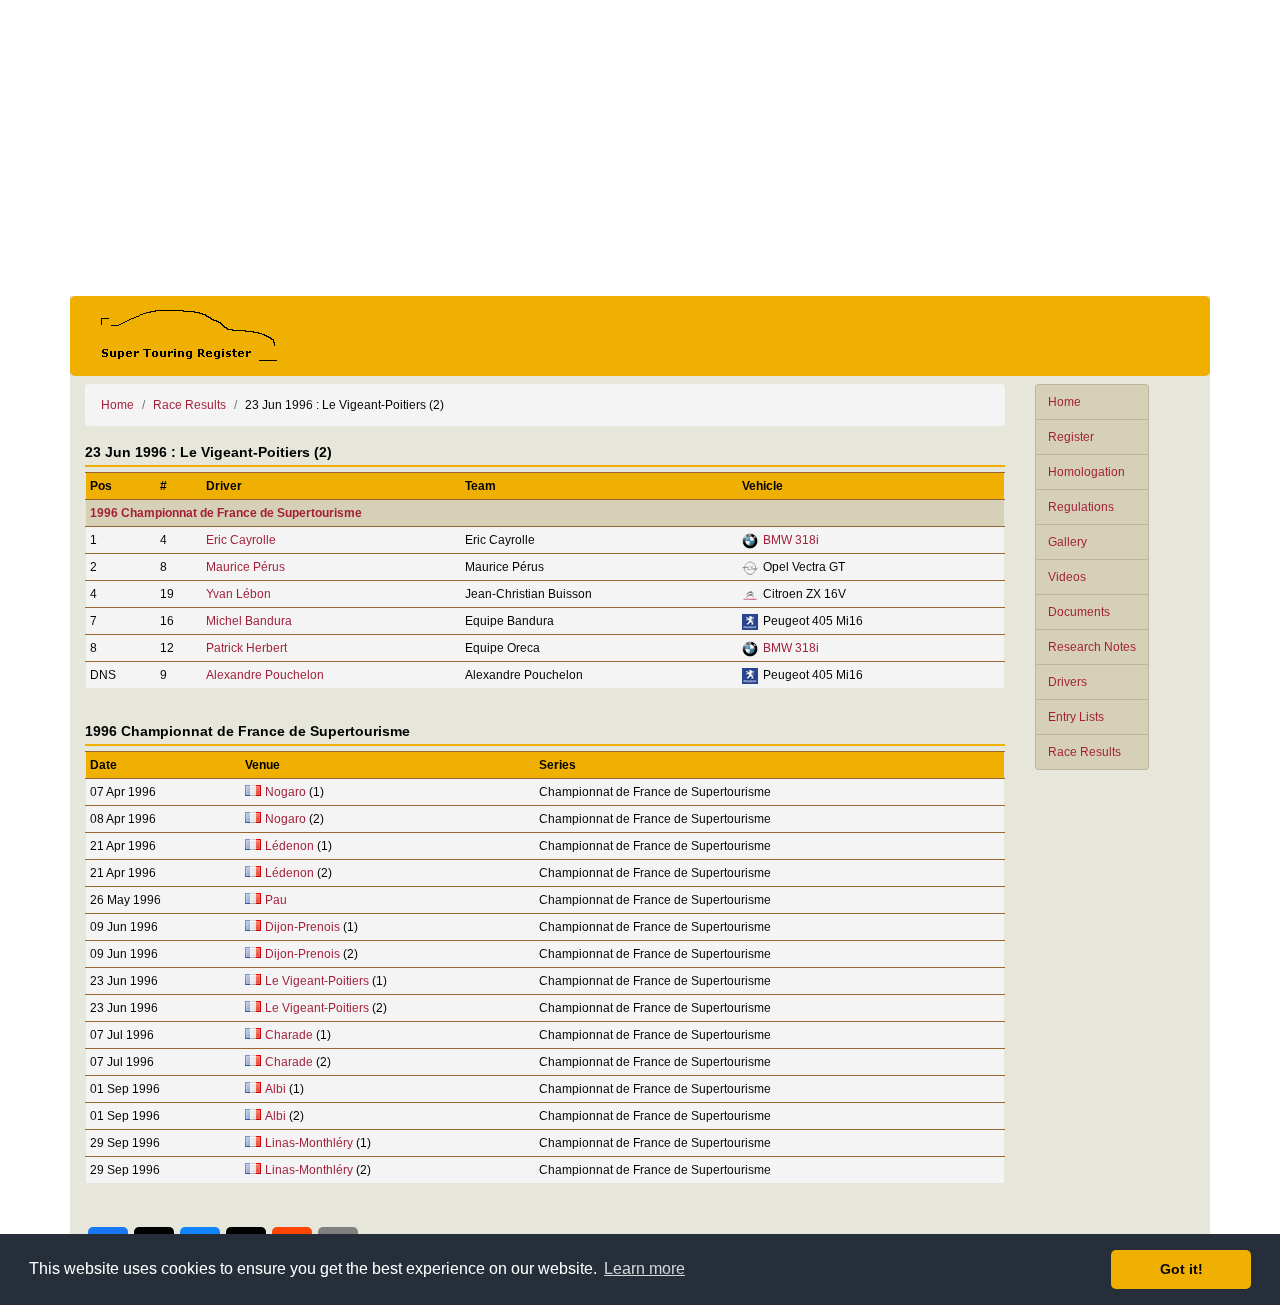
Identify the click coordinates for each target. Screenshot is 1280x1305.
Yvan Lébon (238, 594)
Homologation (1086, 472)
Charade (289, 1035)
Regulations (1081, 507)
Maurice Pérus (245, 567)
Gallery (1067, 542)
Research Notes (1092, 647)
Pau (276, 900)
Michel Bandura (249, 621)
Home (1064, 402)
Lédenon (289, 846)
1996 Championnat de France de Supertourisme (226, 513)
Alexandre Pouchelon (265, 675)
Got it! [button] (1181, 1269)
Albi (275, 1089)
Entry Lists (1076, 717)
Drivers (1067, 682)
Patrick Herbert (246, 648)
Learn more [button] (644, 1268)
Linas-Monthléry (309, 1143)
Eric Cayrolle (241, 540)
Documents (1079, 612)
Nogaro (285, 792)
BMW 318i (791, 540)
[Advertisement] (640, 148)
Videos (1067, 577)
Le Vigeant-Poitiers (317, 981)
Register (1071, 437)
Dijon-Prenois (302, 927)
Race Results (1084, 752)
